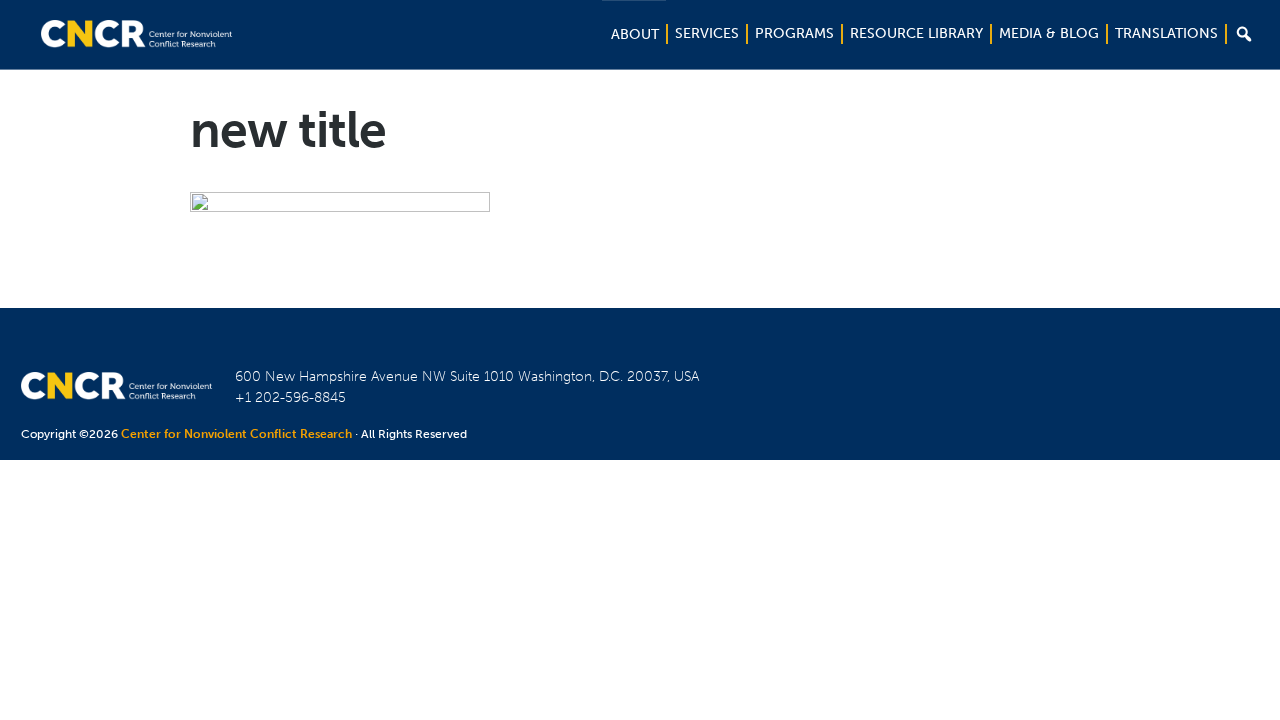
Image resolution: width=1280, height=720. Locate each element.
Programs (794, 33)
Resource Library (916, 33)
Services (707, 33)
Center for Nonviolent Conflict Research (236, 434)
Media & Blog (1049, 33)
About (635, 34)
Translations (1166, 33)
